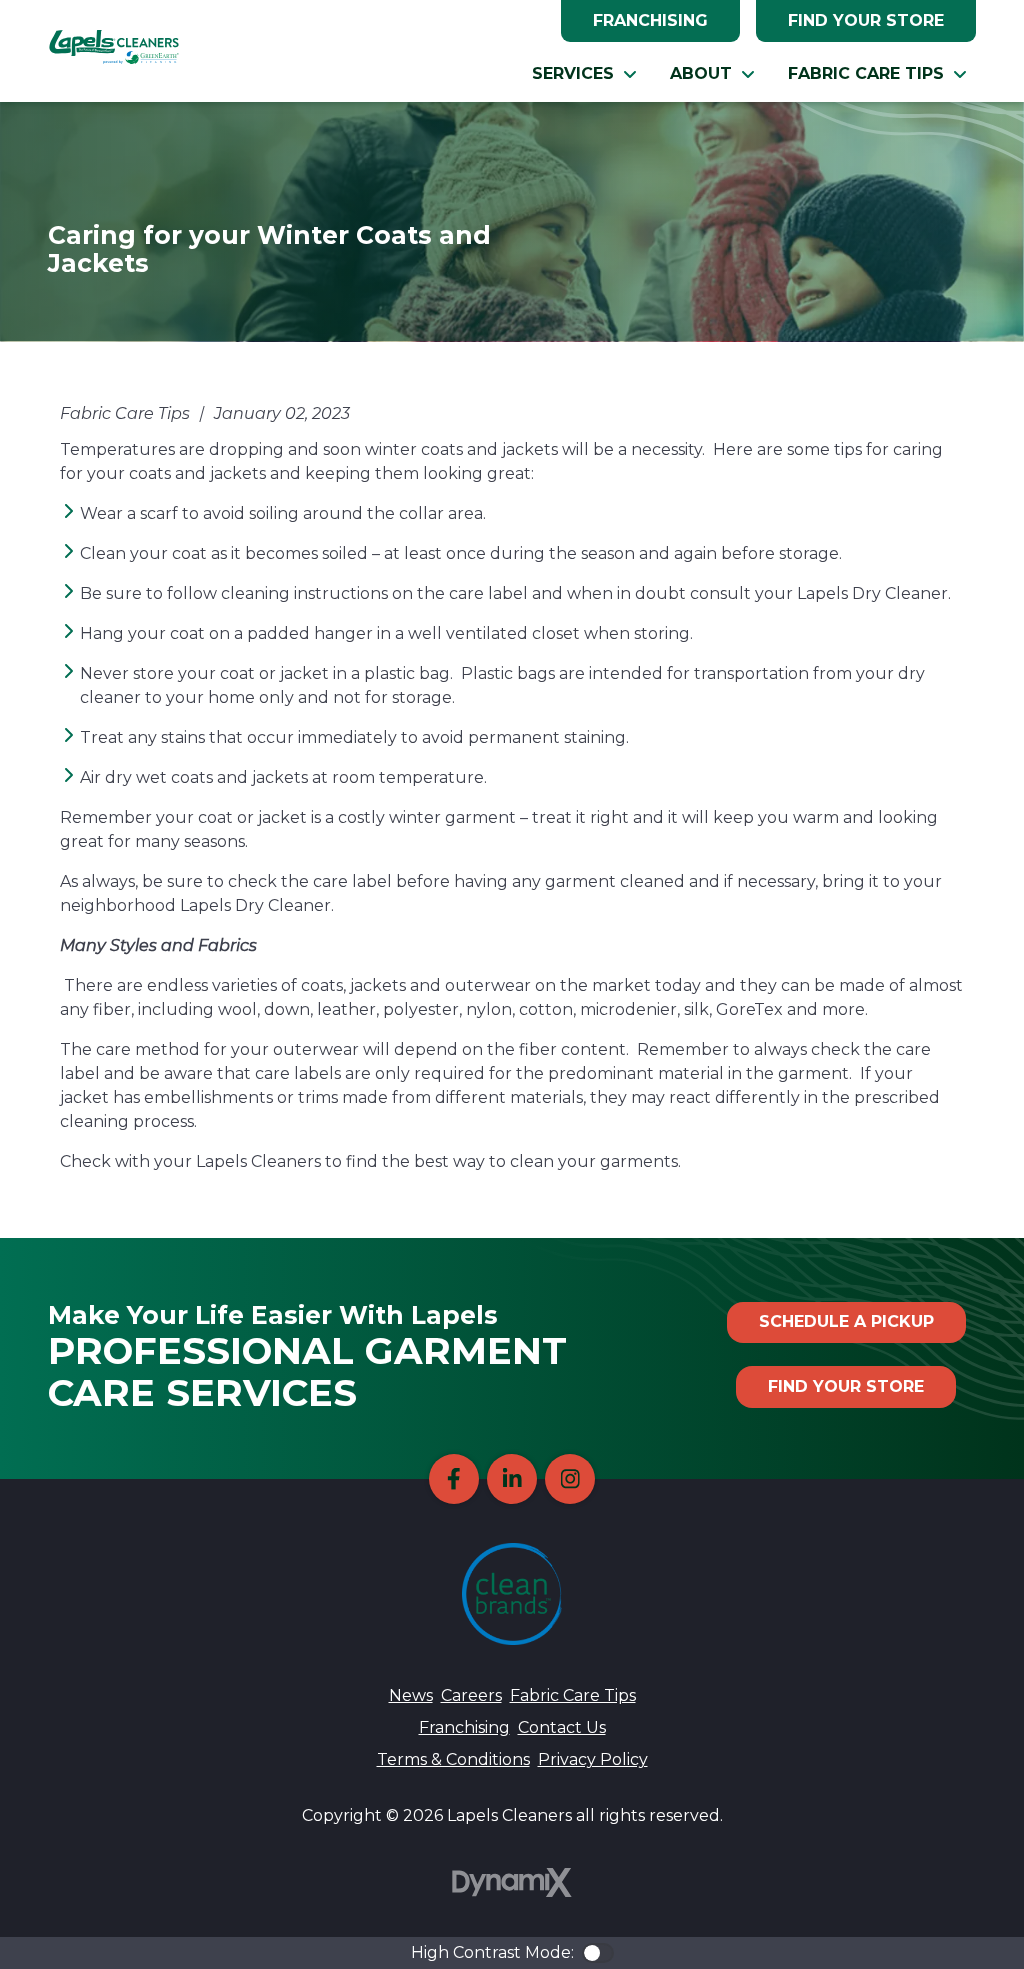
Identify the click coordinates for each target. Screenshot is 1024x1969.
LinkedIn (512, 1479)
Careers (471, 1695)
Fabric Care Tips (573, 1695)
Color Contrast (598, 1953)
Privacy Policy (593, 1759)
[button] (585, 74)
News (411, 1695)
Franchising (650, 20)
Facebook (454, 1479)
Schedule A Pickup (846, 1321)
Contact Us (562, 1727)
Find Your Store (866, 20)
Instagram (570, 1479)
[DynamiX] (512, 1882)
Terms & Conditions (453, 1759)
